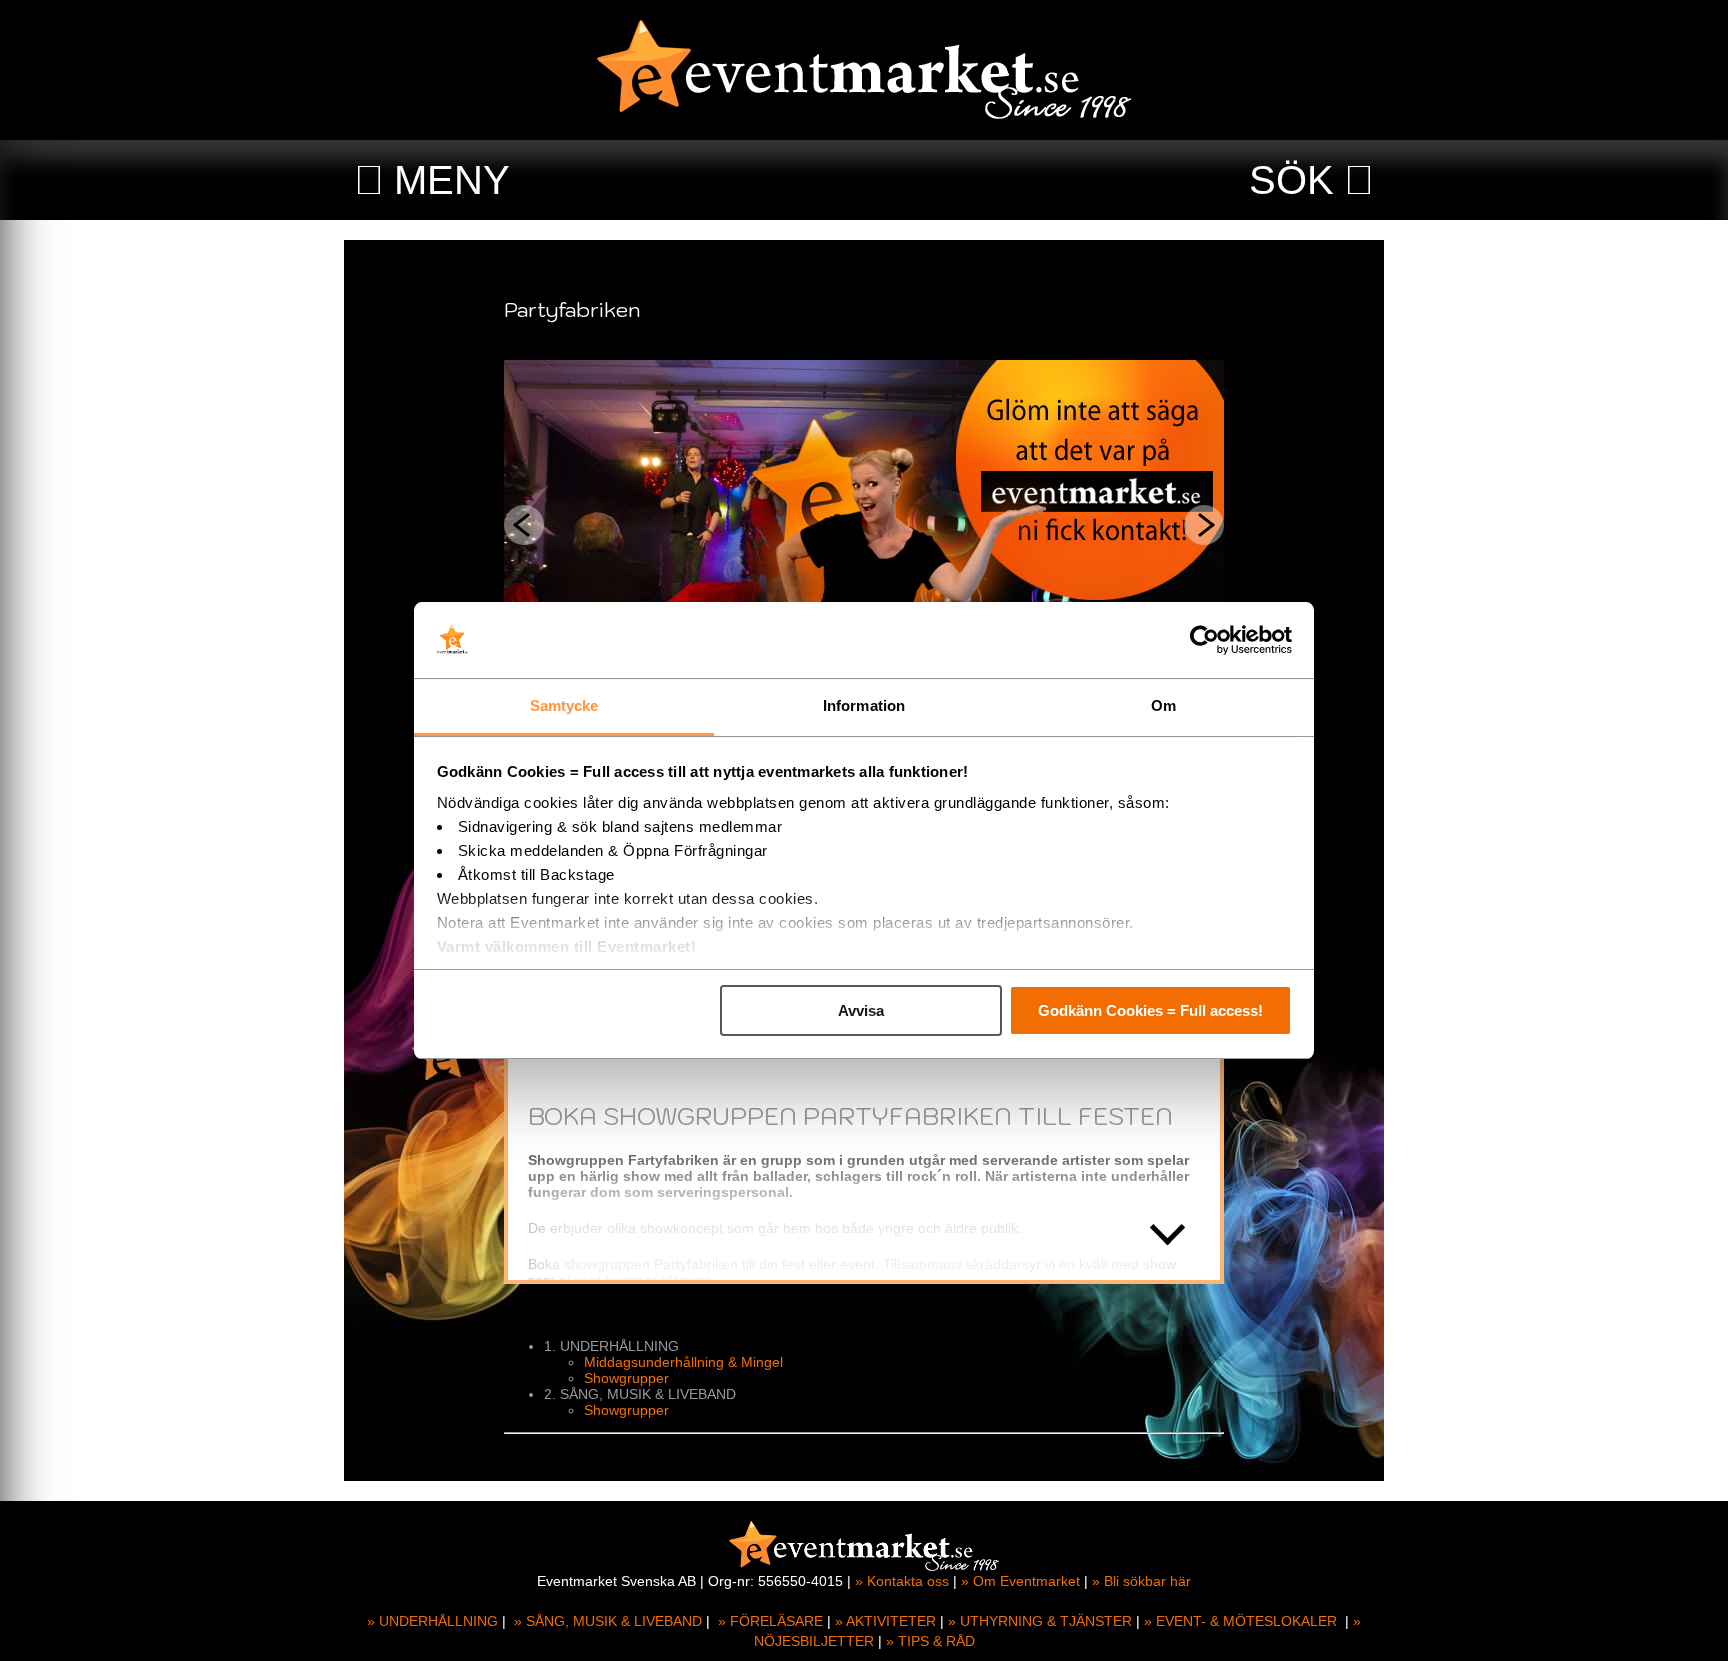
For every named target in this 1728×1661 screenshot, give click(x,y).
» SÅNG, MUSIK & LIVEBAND (608, 1621)
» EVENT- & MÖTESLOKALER (1240, 1621)
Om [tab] (1163, 705)
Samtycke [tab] (564, 705)
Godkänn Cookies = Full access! (1150, 1010)
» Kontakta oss (902, 1581)
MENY (452, 180)
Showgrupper (626, 1378)
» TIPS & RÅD (930, 1641)
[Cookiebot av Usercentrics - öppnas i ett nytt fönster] (1204, 640)
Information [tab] (864, 705)
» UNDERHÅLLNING (432, 1621)
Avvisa (861, 1010)
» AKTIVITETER (885, 1621)
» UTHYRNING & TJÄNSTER (1040, 1621)
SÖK (1291, 180)
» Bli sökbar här (1141, 1581)
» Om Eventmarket (1020, 1581)
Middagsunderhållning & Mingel (683, 1362)
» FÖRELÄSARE (770, 1621)
